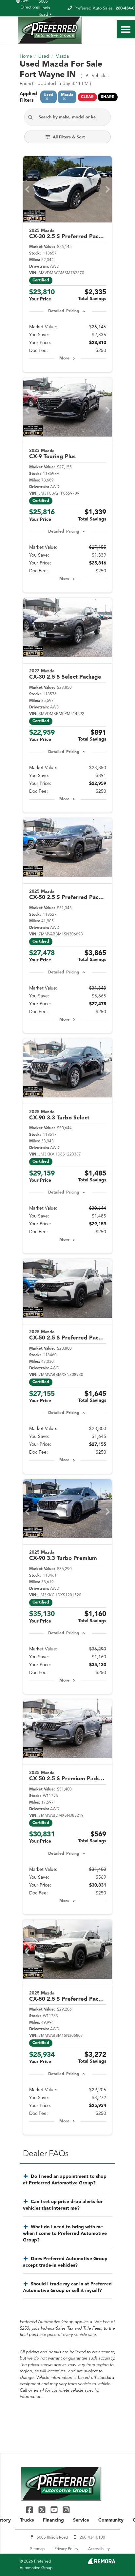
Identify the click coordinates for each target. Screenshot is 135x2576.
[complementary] (115, 2556)
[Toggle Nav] (126, 29)
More (64, 358)
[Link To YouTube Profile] (55, 2510)
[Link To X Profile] (42, 2510)
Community (111, 2520)
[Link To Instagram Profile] (66, 2510)
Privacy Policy (66, 2549)
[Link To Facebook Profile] (30, 2510)
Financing (53, 2520)
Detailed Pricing (64, 311)
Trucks (27, 2520)
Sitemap (37, 2549)
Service (81, 2520)
